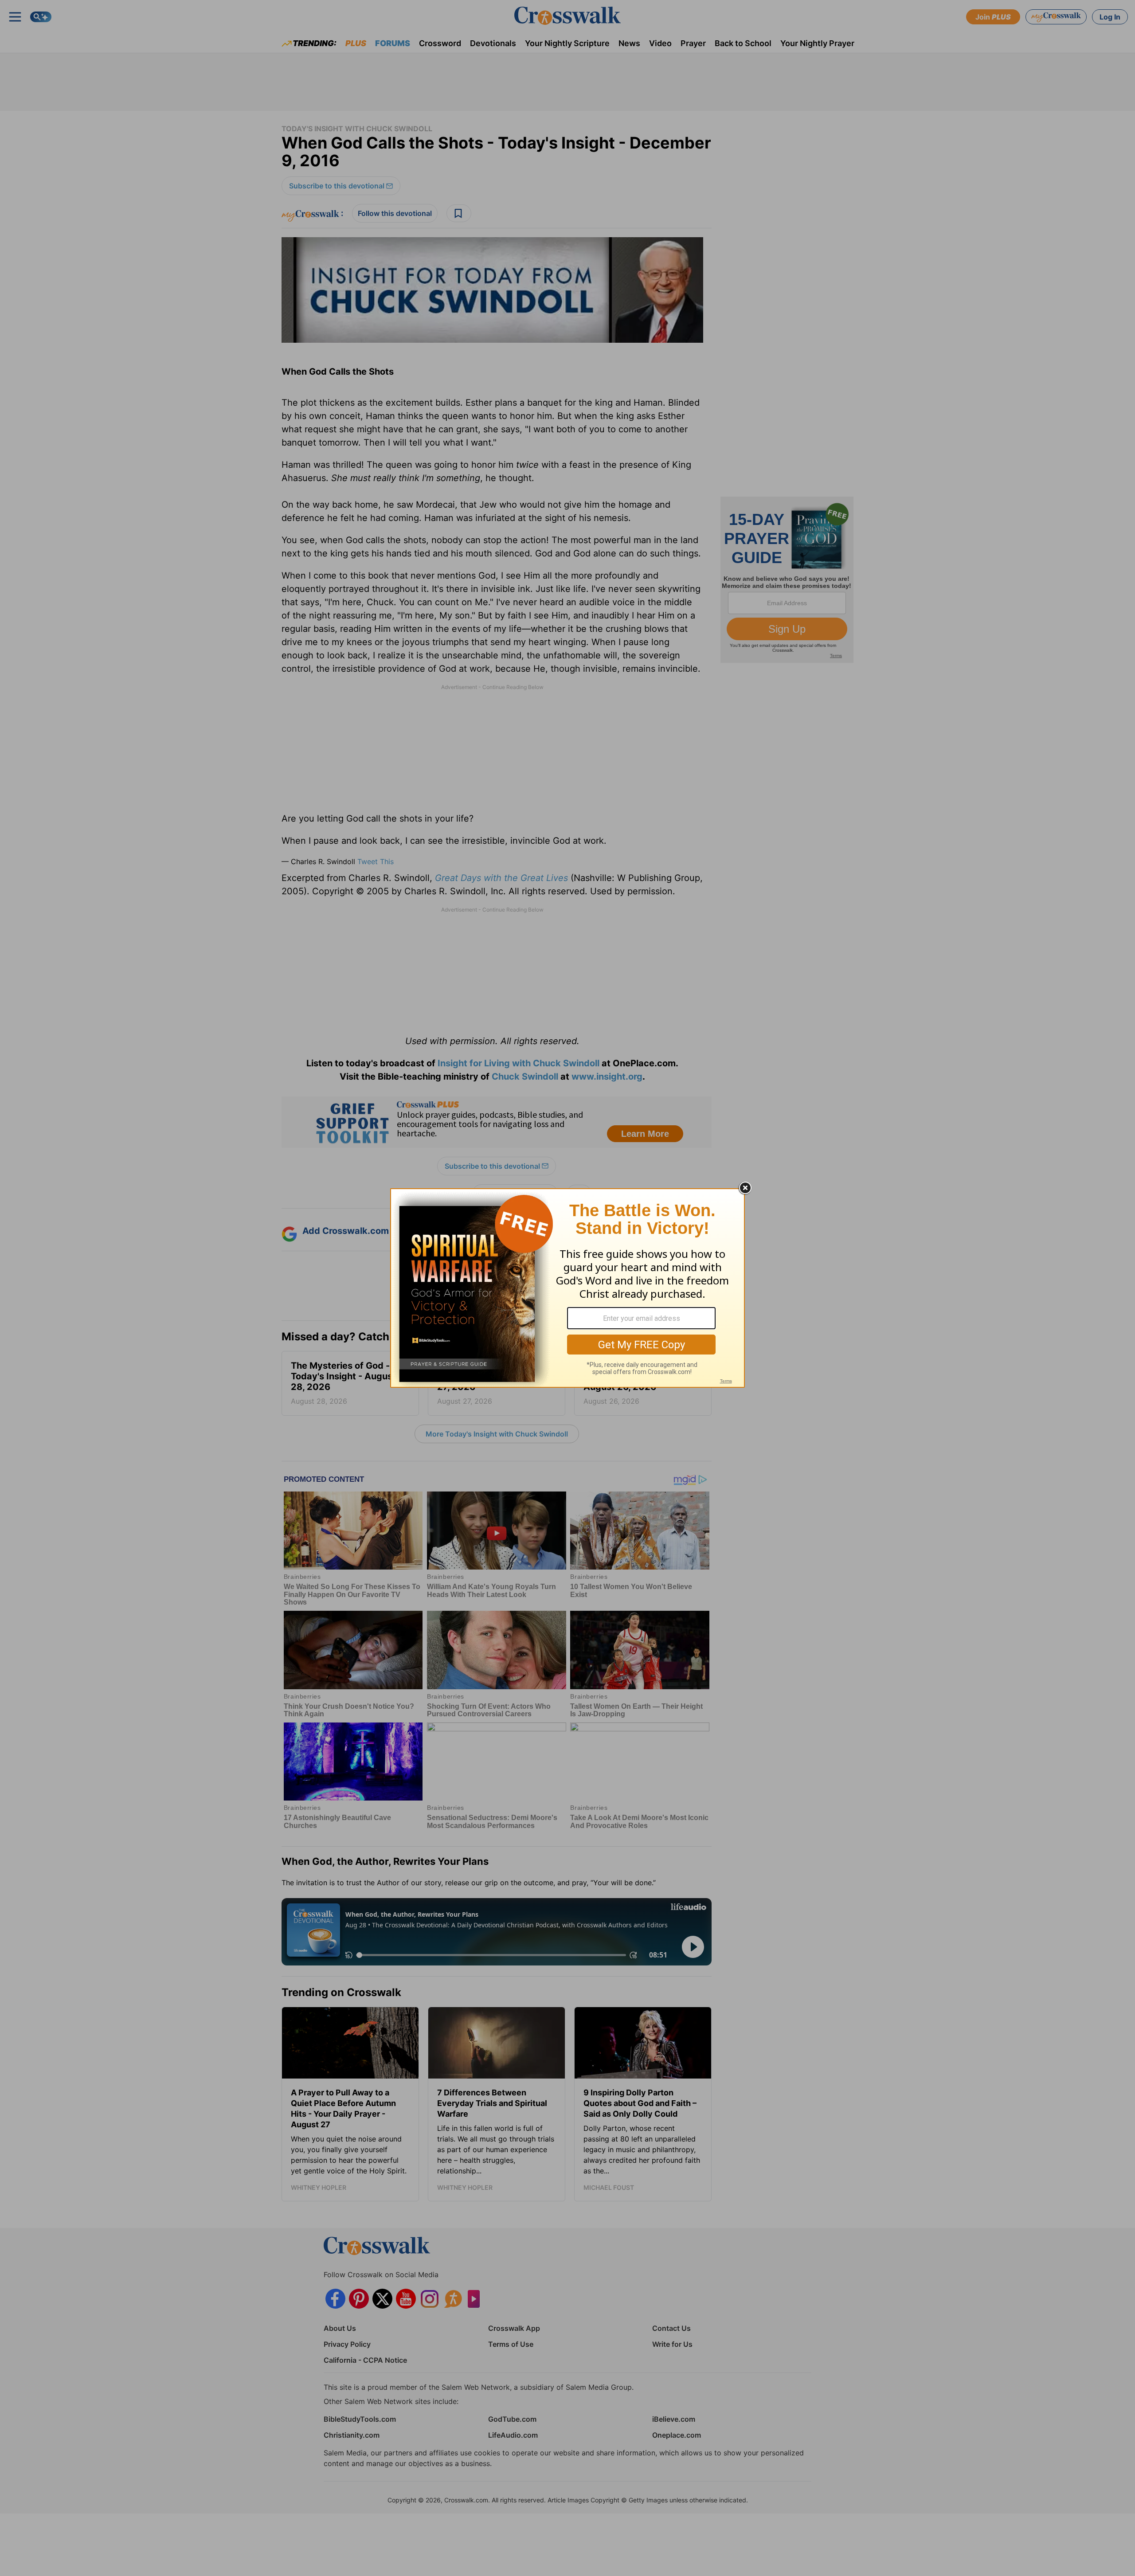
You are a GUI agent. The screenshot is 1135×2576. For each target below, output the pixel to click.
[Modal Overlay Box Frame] (567, 1288)
